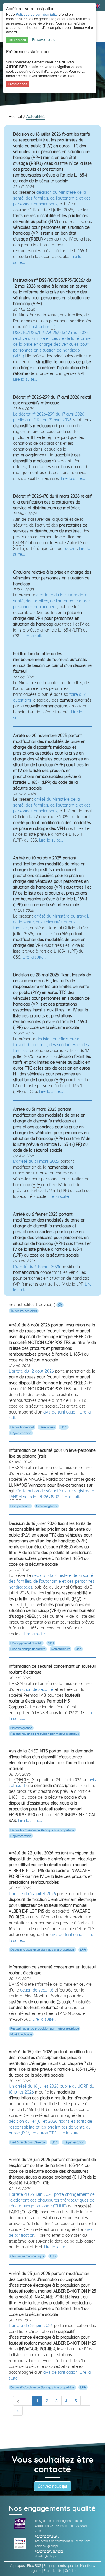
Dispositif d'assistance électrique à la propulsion (42, 1830)
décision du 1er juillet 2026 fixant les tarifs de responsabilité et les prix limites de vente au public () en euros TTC (50, 2127)
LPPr (64, 1427)
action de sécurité (37, 1689)
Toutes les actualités (24, 1311)
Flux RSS (34, 2566)
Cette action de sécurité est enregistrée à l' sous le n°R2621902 (51, 1494)
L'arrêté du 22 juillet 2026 (32, 1894)
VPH (51, 1643)
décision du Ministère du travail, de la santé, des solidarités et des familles (51, 1045)
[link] (20, 2523)
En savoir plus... (45, 39)
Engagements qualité (61, 2566)
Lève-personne (20, 1506)
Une (78, 1649)
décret (71, 549)
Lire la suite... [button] (25, 379)
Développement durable (26, 1643)
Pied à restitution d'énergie (28, 2142)
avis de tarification (61, 1412)
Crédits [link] (71, 2571)
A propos (17, 2566)
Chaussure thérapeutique (27, 2256)
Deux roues (47, 1427)
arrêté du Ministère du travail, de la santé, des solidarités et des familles (51, 922)
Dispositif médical (22, 1427)
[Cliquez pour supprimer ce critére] (60, 1305)
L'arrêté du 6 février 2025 (37, 1267)
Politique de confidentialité (37, 14)
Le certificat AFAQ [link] (47, 2536)
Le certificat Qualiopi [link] (49, 2551)
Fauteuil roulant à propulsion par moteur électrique (45, 1734)
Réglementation (21, 1433)
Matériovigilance (47, 1506)
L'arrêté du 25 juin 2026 (31, 2326)
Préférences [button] (17, 84)
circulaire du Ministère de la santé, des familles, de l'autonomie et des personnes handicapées (52, 601)
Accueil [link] (16, 117)
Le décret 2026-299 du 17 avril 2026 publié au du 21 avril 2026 (49, 417)
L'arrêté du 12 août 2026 (31, 1371)
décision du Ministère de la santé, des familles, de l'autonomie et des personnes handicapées (52, 198)
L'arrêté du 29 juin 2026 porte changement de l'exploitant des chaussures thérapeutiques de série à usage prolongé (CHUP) (52, 2200)
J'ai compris (17, 40)
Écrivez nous (50, 2486)
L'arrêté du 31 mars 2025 (36, 1161)
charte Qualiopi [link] (45, 2556)
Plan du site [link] (53, 2571)
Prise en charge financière (28, 1649)
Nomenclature (61, 1649)
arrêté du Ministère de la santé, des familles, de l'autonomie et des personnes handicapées (52, 805)
